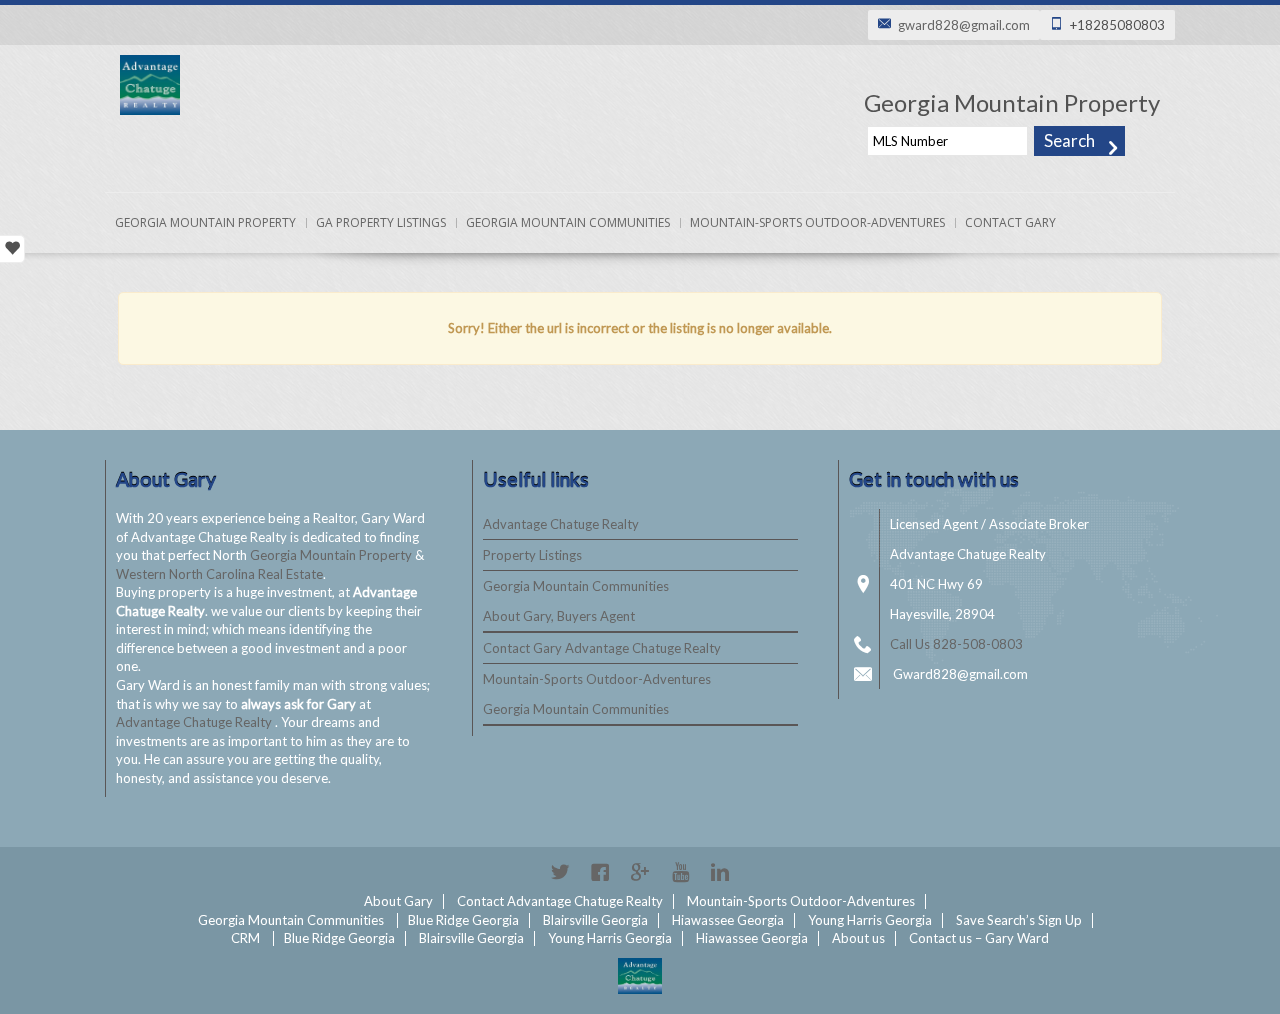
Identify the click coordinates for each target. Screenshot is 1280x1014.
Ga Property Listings (381, 222)
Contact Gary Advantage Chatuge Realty (602, 648)
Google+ (640, 872)
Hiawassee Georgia (728, 920)
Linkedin (720, 872)
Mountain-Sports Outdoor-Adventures (817, 222)
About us (858, 938)
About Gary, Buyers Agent (559, 616)
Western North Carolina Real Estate (219, 574)
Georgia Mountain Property (205, 222)
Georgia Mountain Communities (568, 222)
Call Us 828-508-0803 (956, 644)
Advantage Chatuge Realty (195, 722)
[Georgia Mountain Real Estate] (640, 976)
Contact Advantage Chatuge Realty (560, 901)
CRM (245, 938)
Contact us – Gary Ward (979, 938)
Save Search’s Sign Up (1019, 920)
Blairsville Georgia (595, 920)
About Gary (398, 901)
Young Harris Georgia (870, 920)
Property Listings (532, 555)
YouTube (680, 872)
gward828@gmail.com (964, 25)
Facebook (600, 872)
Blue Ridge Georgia (463, 920)
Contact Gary (1010, 222)
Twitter (560, 872)
